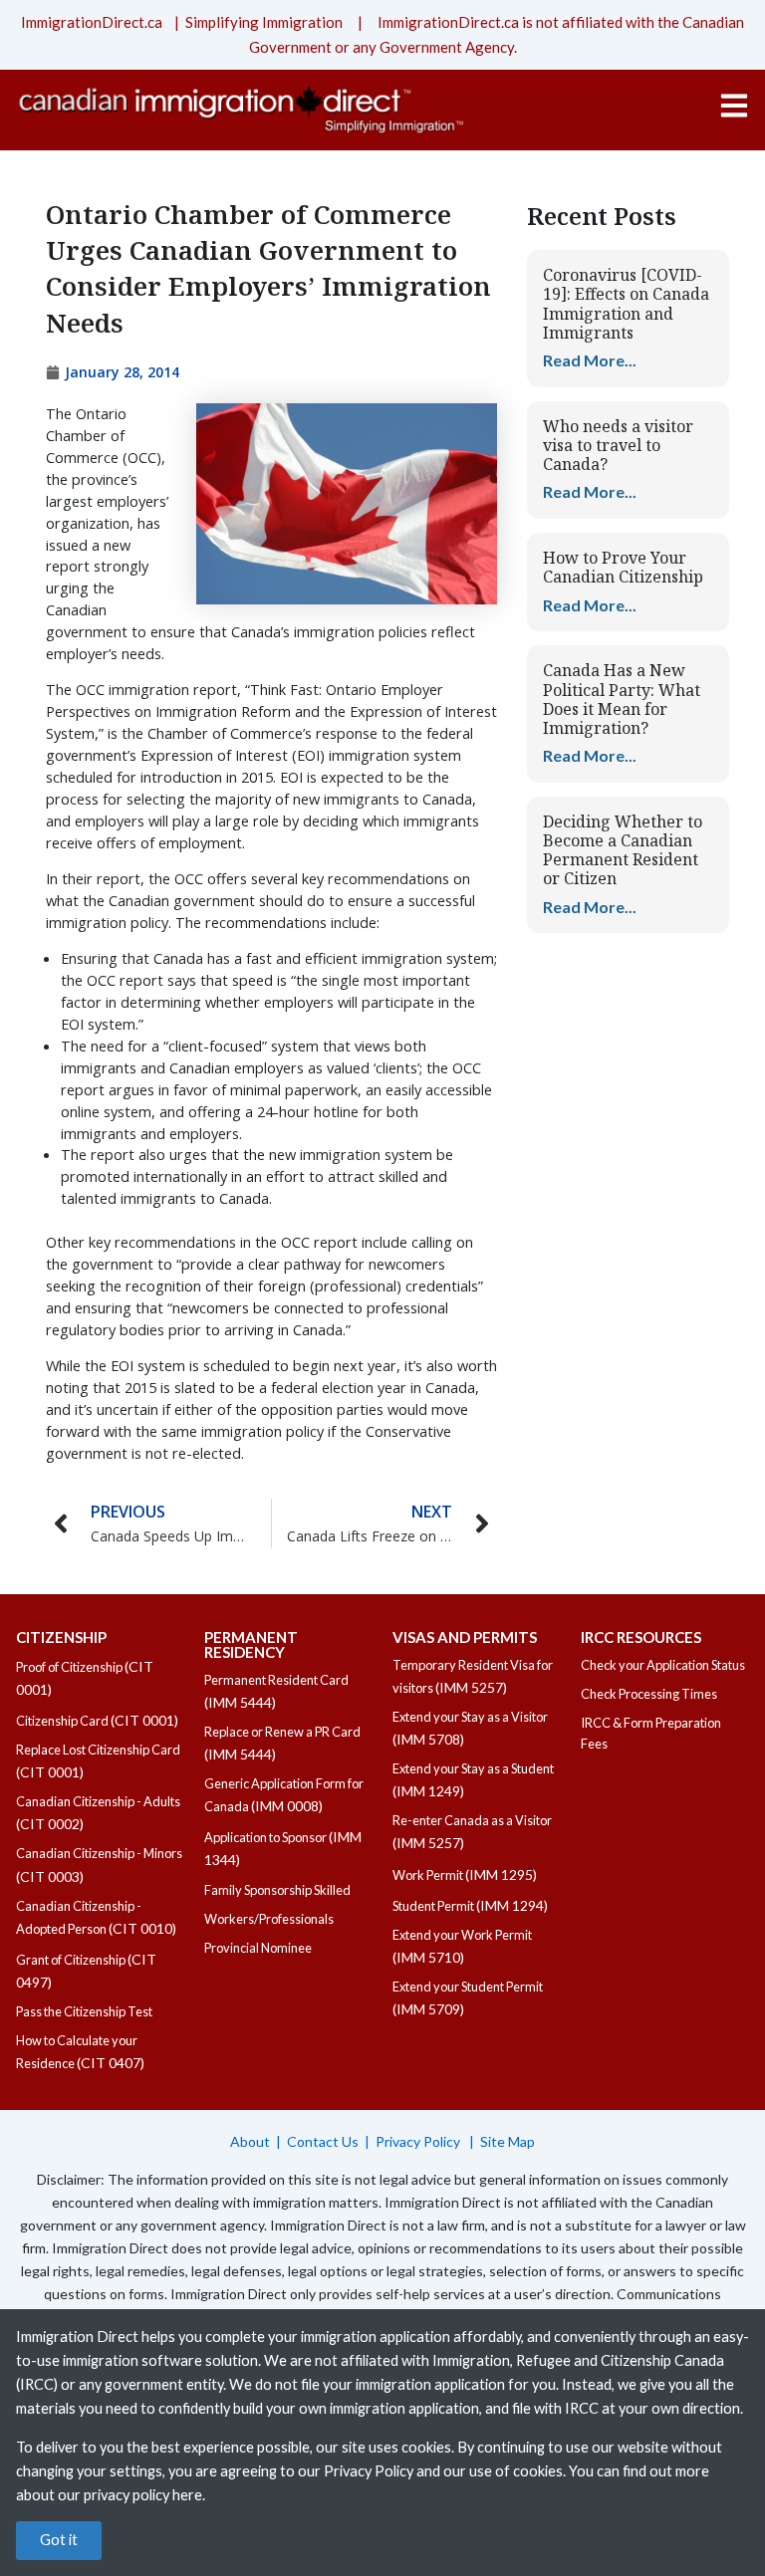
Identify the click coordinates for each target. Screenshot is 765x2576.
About (250, 2141)
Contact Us (323, 2141)
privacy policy (127, 2495)
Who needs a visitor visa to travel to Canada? (618, 445)
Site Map (508, 2141)
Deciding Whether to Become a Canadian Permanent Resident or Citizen (623, 850)
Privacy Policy (419, 2141)
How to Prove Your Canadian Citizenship (623, 567)
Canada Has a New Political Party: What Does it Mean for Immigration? (622, 699)
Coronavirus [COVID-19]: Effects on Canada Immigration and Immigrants (626, 304)
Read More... (590, 360)
